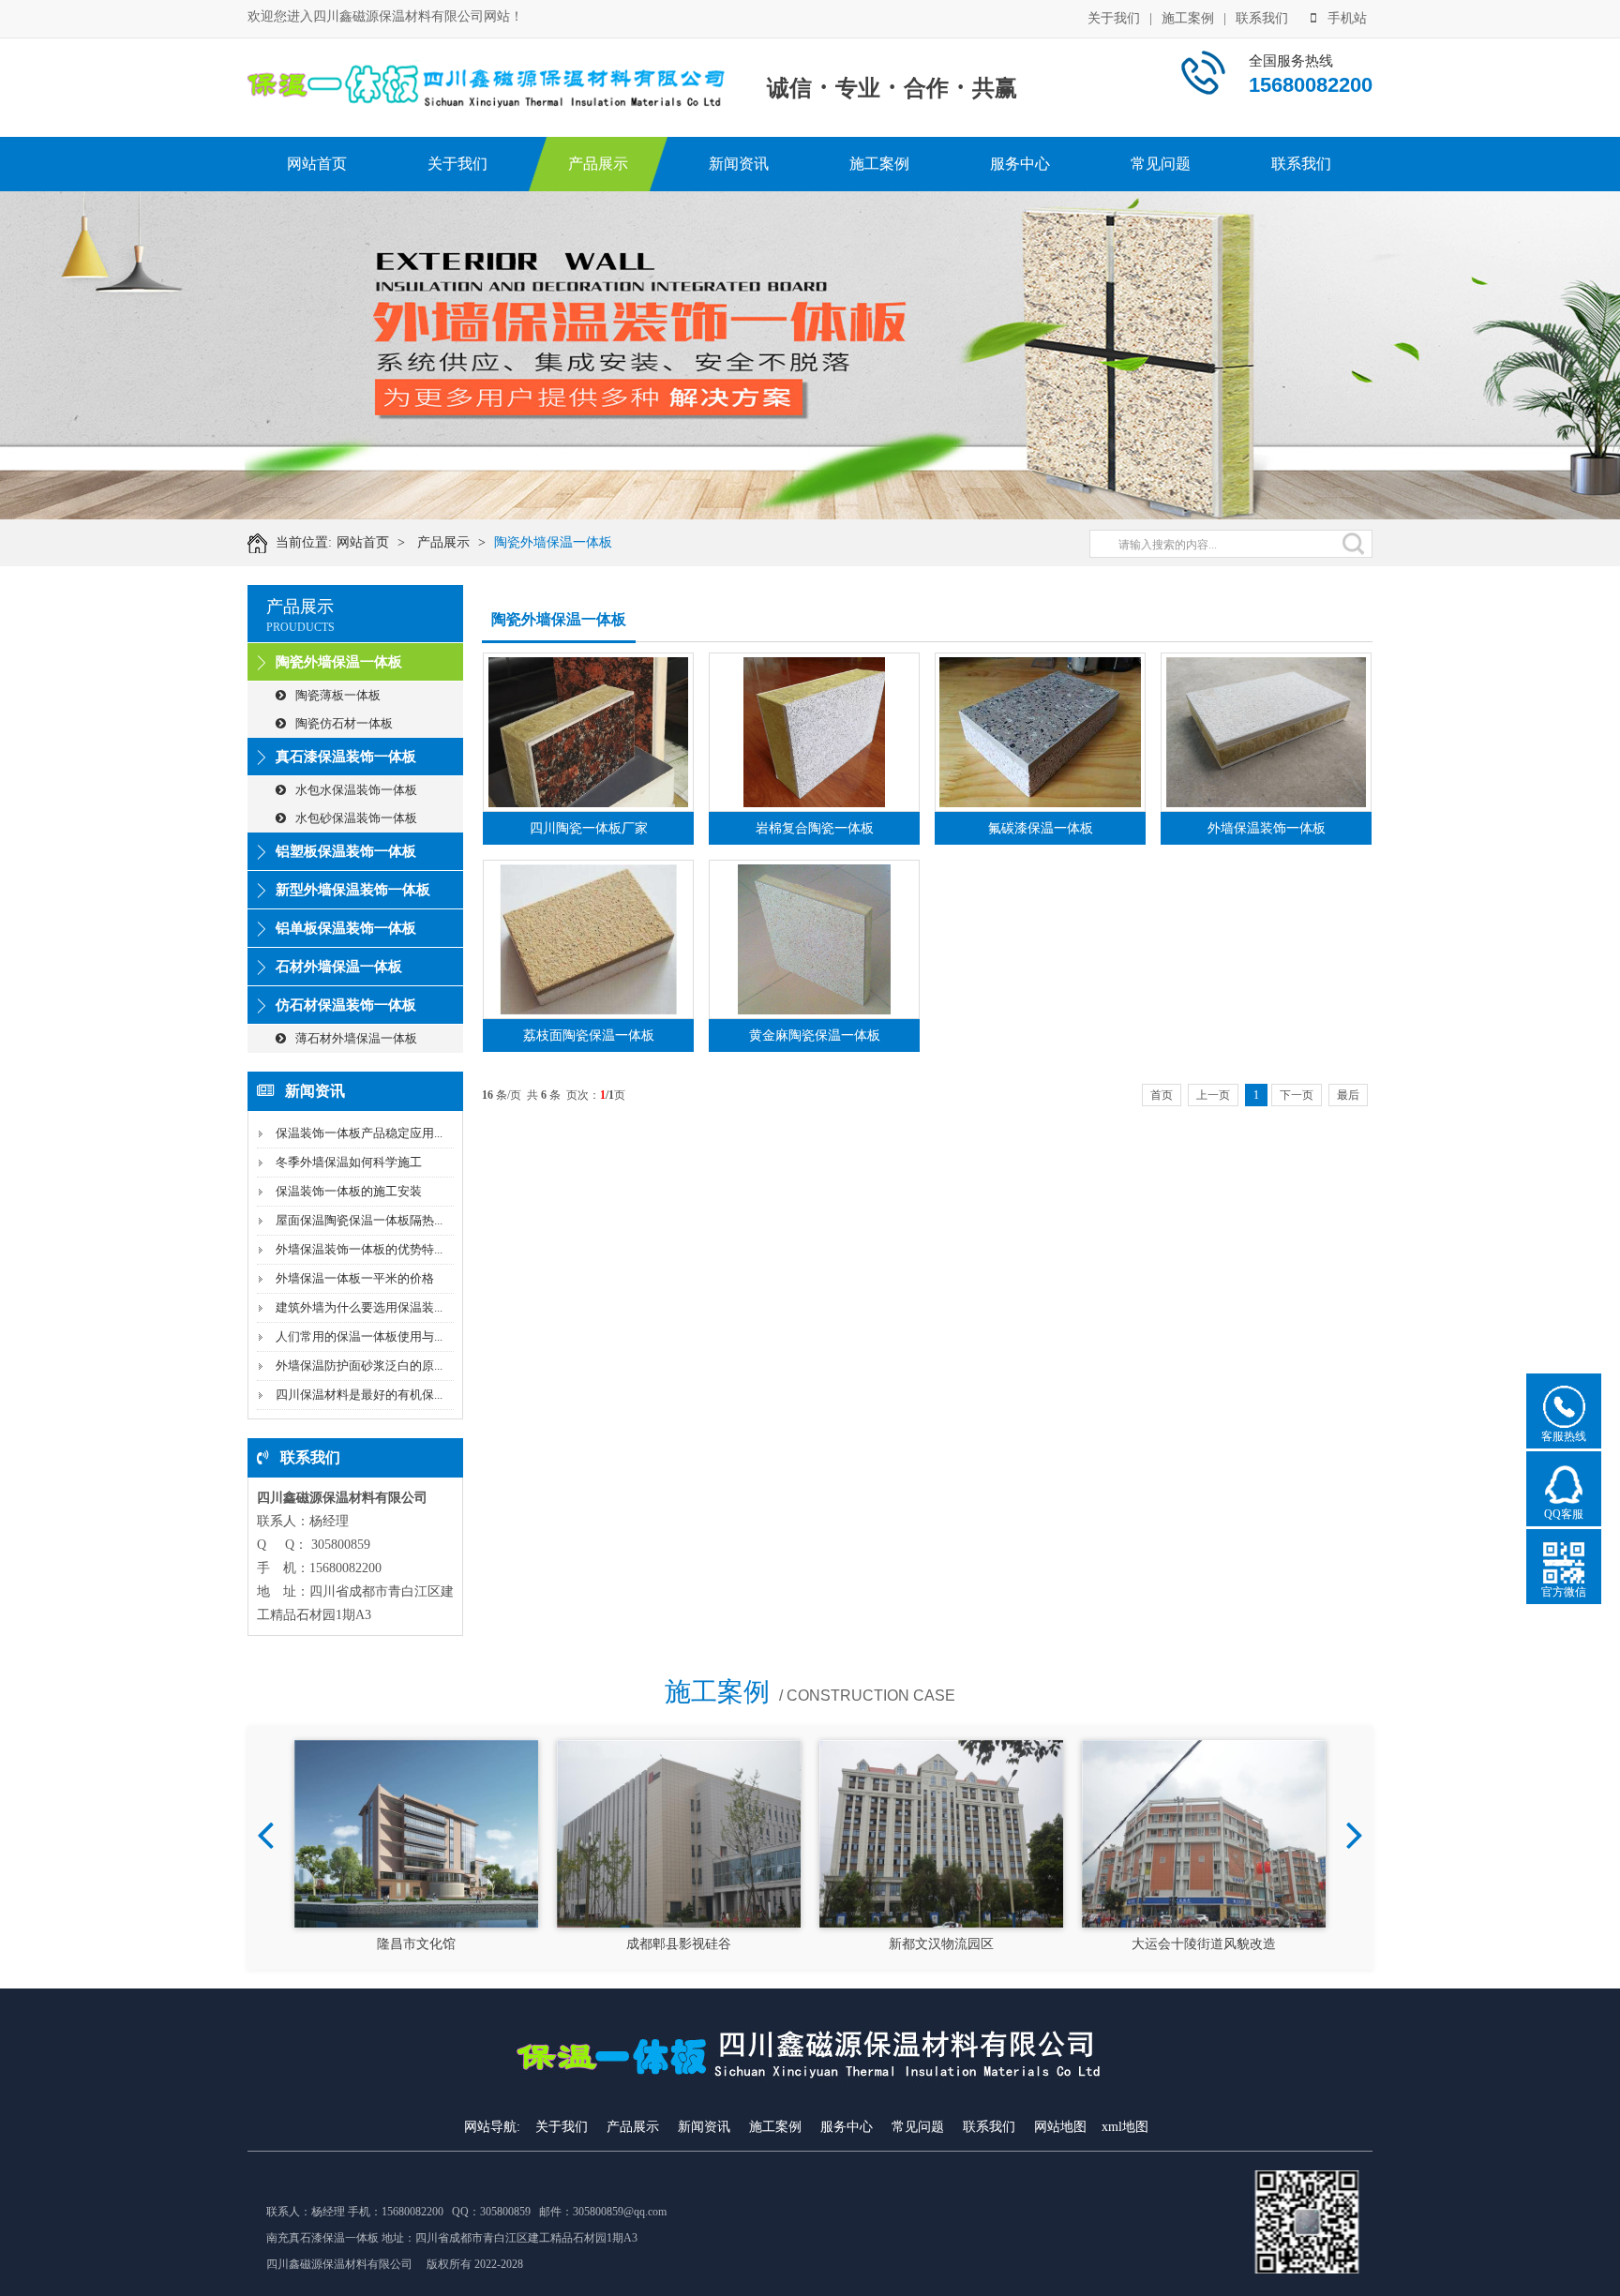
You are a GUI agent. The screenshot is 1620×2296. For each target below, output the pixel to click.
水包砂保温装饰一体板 (356, 818)
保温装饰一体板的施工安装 (349, 1191)
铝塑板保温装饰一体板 (346, 851)
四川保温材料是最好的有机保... (359, 1395)
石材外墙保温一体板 (339, 967)
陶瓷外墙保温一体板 (553, 542)
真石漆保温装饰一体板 (346, 757)
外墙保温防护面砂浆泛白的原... (359, 1366)
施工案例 (1188, 18)
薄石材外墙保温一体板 (356, 1038)
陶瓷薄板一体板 (338, 695)
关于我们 (1114, 18)
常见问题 (1161, 164)
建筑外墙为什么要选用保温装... (359, 1307)
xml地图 (1125, 2127)
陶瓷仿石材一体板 (344, 723)
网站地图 (1060, 2127)
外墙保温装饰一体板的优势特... (359, 1249)
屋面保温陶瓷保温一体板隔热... (359, 1220)
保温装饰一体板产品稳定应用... (359, 1133)
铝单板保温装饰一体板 (346, 928)
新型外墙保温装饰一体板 (353, 890)
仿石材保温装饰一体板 (346, 1005)
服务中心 (1020, 164)
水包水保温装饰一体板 (356, 790)
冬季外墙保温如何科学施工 (349, 1162)
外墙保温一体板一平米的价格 (355, 1278)
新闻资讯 (739, 164)
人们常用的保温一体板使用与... (359, 1336)
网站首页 (317, 164)
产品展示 (598, 164)
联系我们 (1262, 18)
